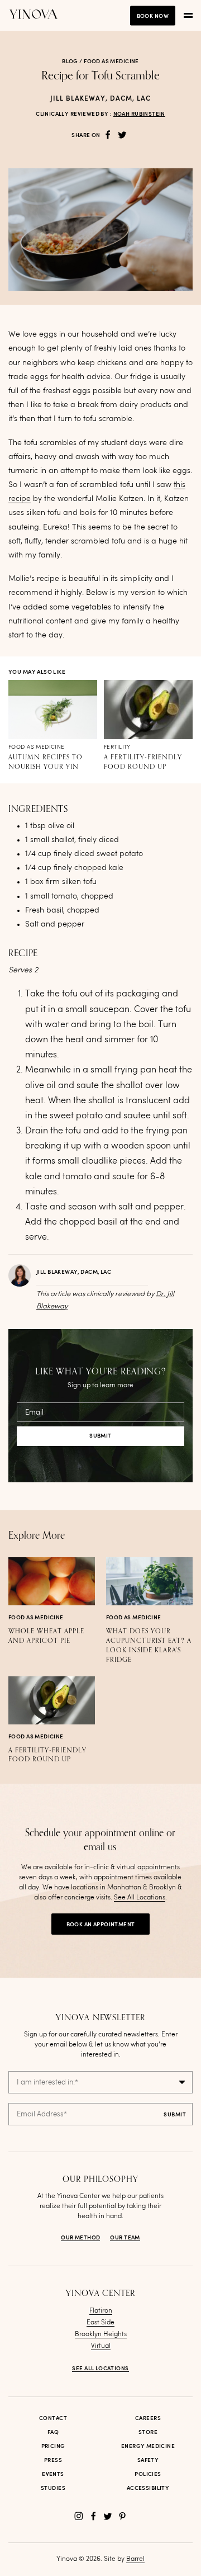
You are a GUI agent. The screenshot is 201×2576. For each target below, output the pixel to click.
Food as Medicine (111, 62)
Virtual (101, 2346)
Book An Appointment (101, 1925)
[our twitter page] (108, 2516)
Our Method (80, 2238)
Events (53, 2474)
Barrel (135, 2559)
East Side (100, 2323)
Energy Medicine (148, 2446)
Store (148, 2432)
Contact (53, 2418)
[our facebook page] (93, 2516)
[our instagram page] (79, 2516)
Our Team (125, 2238)
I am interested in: (47, 2083)
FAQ (53, 2432)
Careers (148, 2418)
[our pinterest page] (122, 2516)
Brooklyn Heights (101, 2334)
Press (53, 2460)
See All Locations (140, 1898)
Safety (148, 2460)
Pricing (53, 2446)
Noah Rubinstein (139, 114)
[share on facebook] (108, 135)
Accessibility (148, 2488)
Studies (53, 2488)
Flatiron (101, 2311)
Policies (148, 2474)
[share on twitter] (122, 135)
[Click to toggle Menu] (188, 16)
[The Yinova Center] (33, 15)
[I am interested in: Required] (100, 2082)
